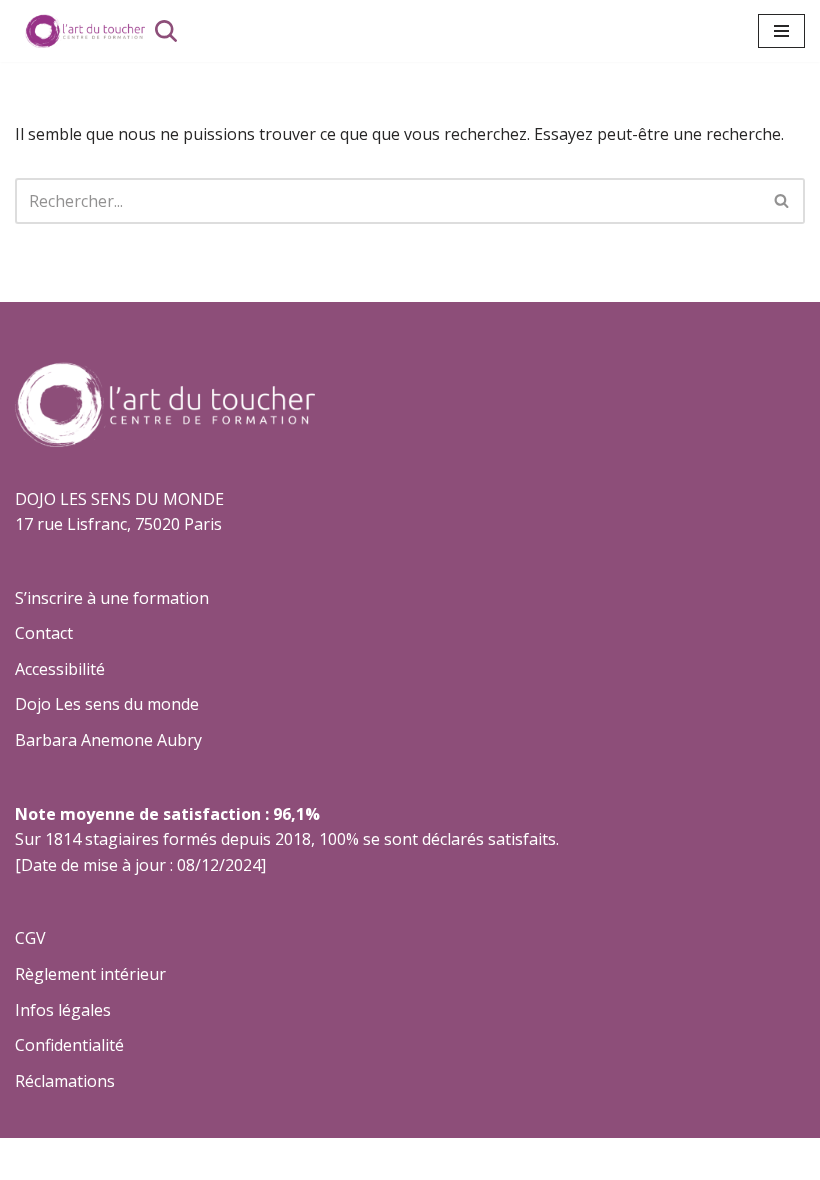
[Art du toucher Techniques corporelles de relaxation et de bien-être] (80, 31)
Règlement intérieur (90, 974)
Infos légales (63, 1010)
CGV (30, 938)
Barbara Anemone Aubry (108, 740)
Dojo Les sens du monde (107, 704)
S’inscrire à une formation (112, 598)
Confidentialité (69, 1045)
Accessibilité (60, 669)
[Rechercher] (166, 31)
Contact (44, 633)
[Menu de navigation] (781, 31)
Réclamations (65, 1081)
